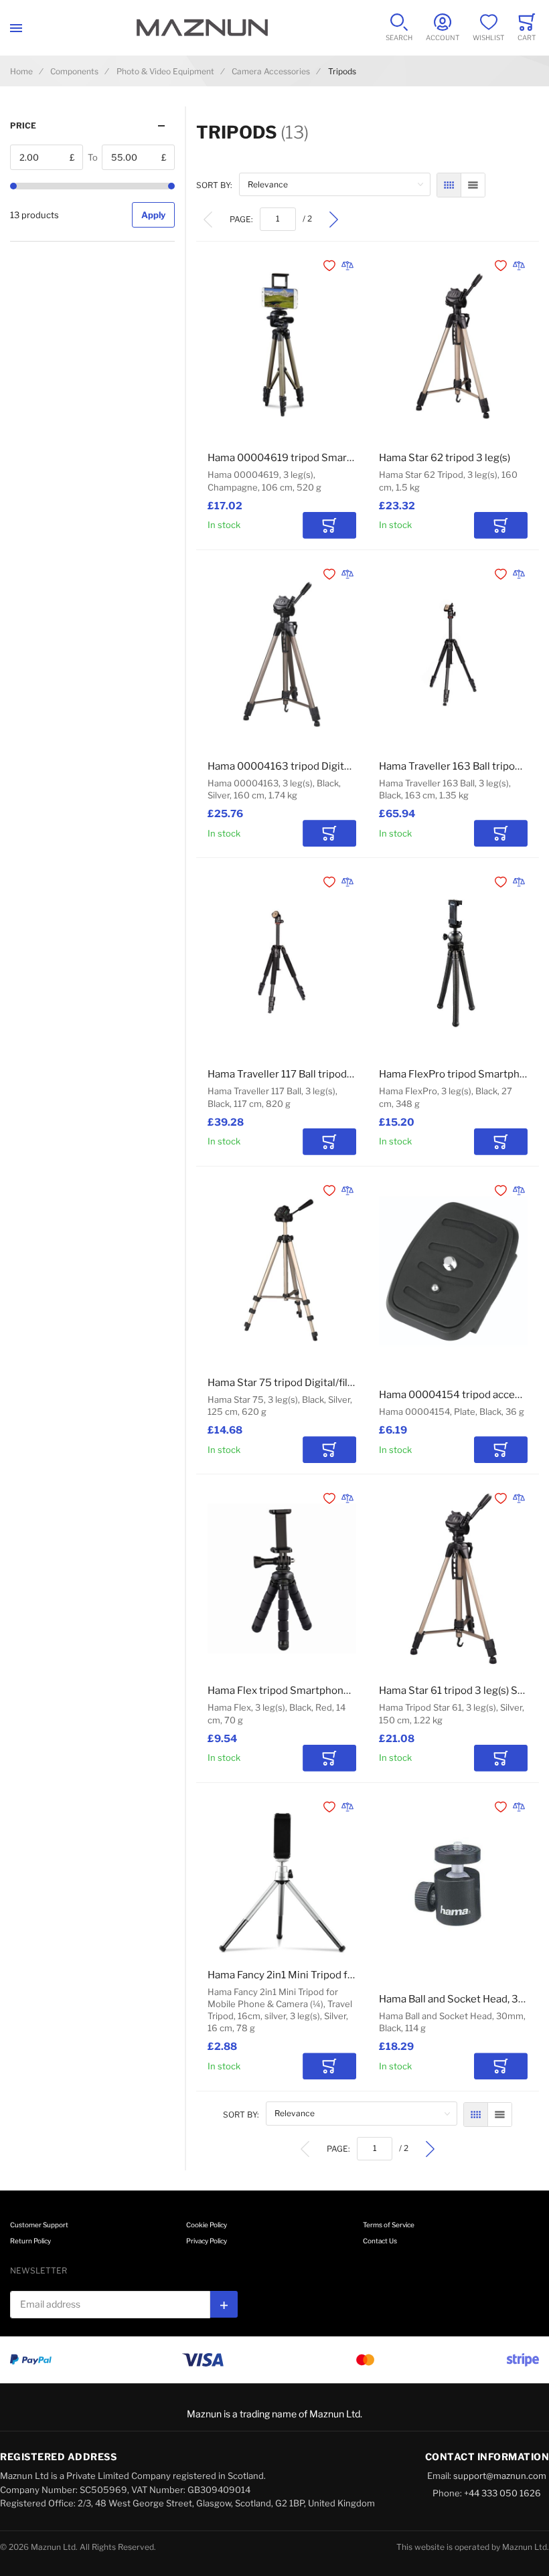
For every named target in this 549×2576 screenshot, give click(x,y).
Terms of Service (389, 2225)
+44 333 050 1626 (502, 2493)
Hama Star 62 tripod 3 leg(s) (445, 458)
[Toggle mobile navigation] (16, 28)
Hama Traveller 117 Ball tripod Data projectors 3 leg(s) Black (347, 1074)
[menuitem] (208, 219)
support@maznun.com (500, 2476)
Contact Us (380, 2241)
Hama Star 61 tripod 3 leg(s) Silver (459, 1691)
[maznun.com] (202, 28)
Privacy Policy (207, 2241)
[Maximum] (171, 186)
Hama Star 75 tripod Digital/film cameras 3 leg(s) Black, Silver (351, 1383)
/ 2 (307, 219)
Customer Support (39, 2225)
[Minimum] (13, 186)
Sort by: (214, 185)
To (93, 157)
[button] (331, 266)
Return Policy (30, 2241)
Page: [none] (241, 219)
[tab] (92, 125)
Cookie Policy (207, 2225)
